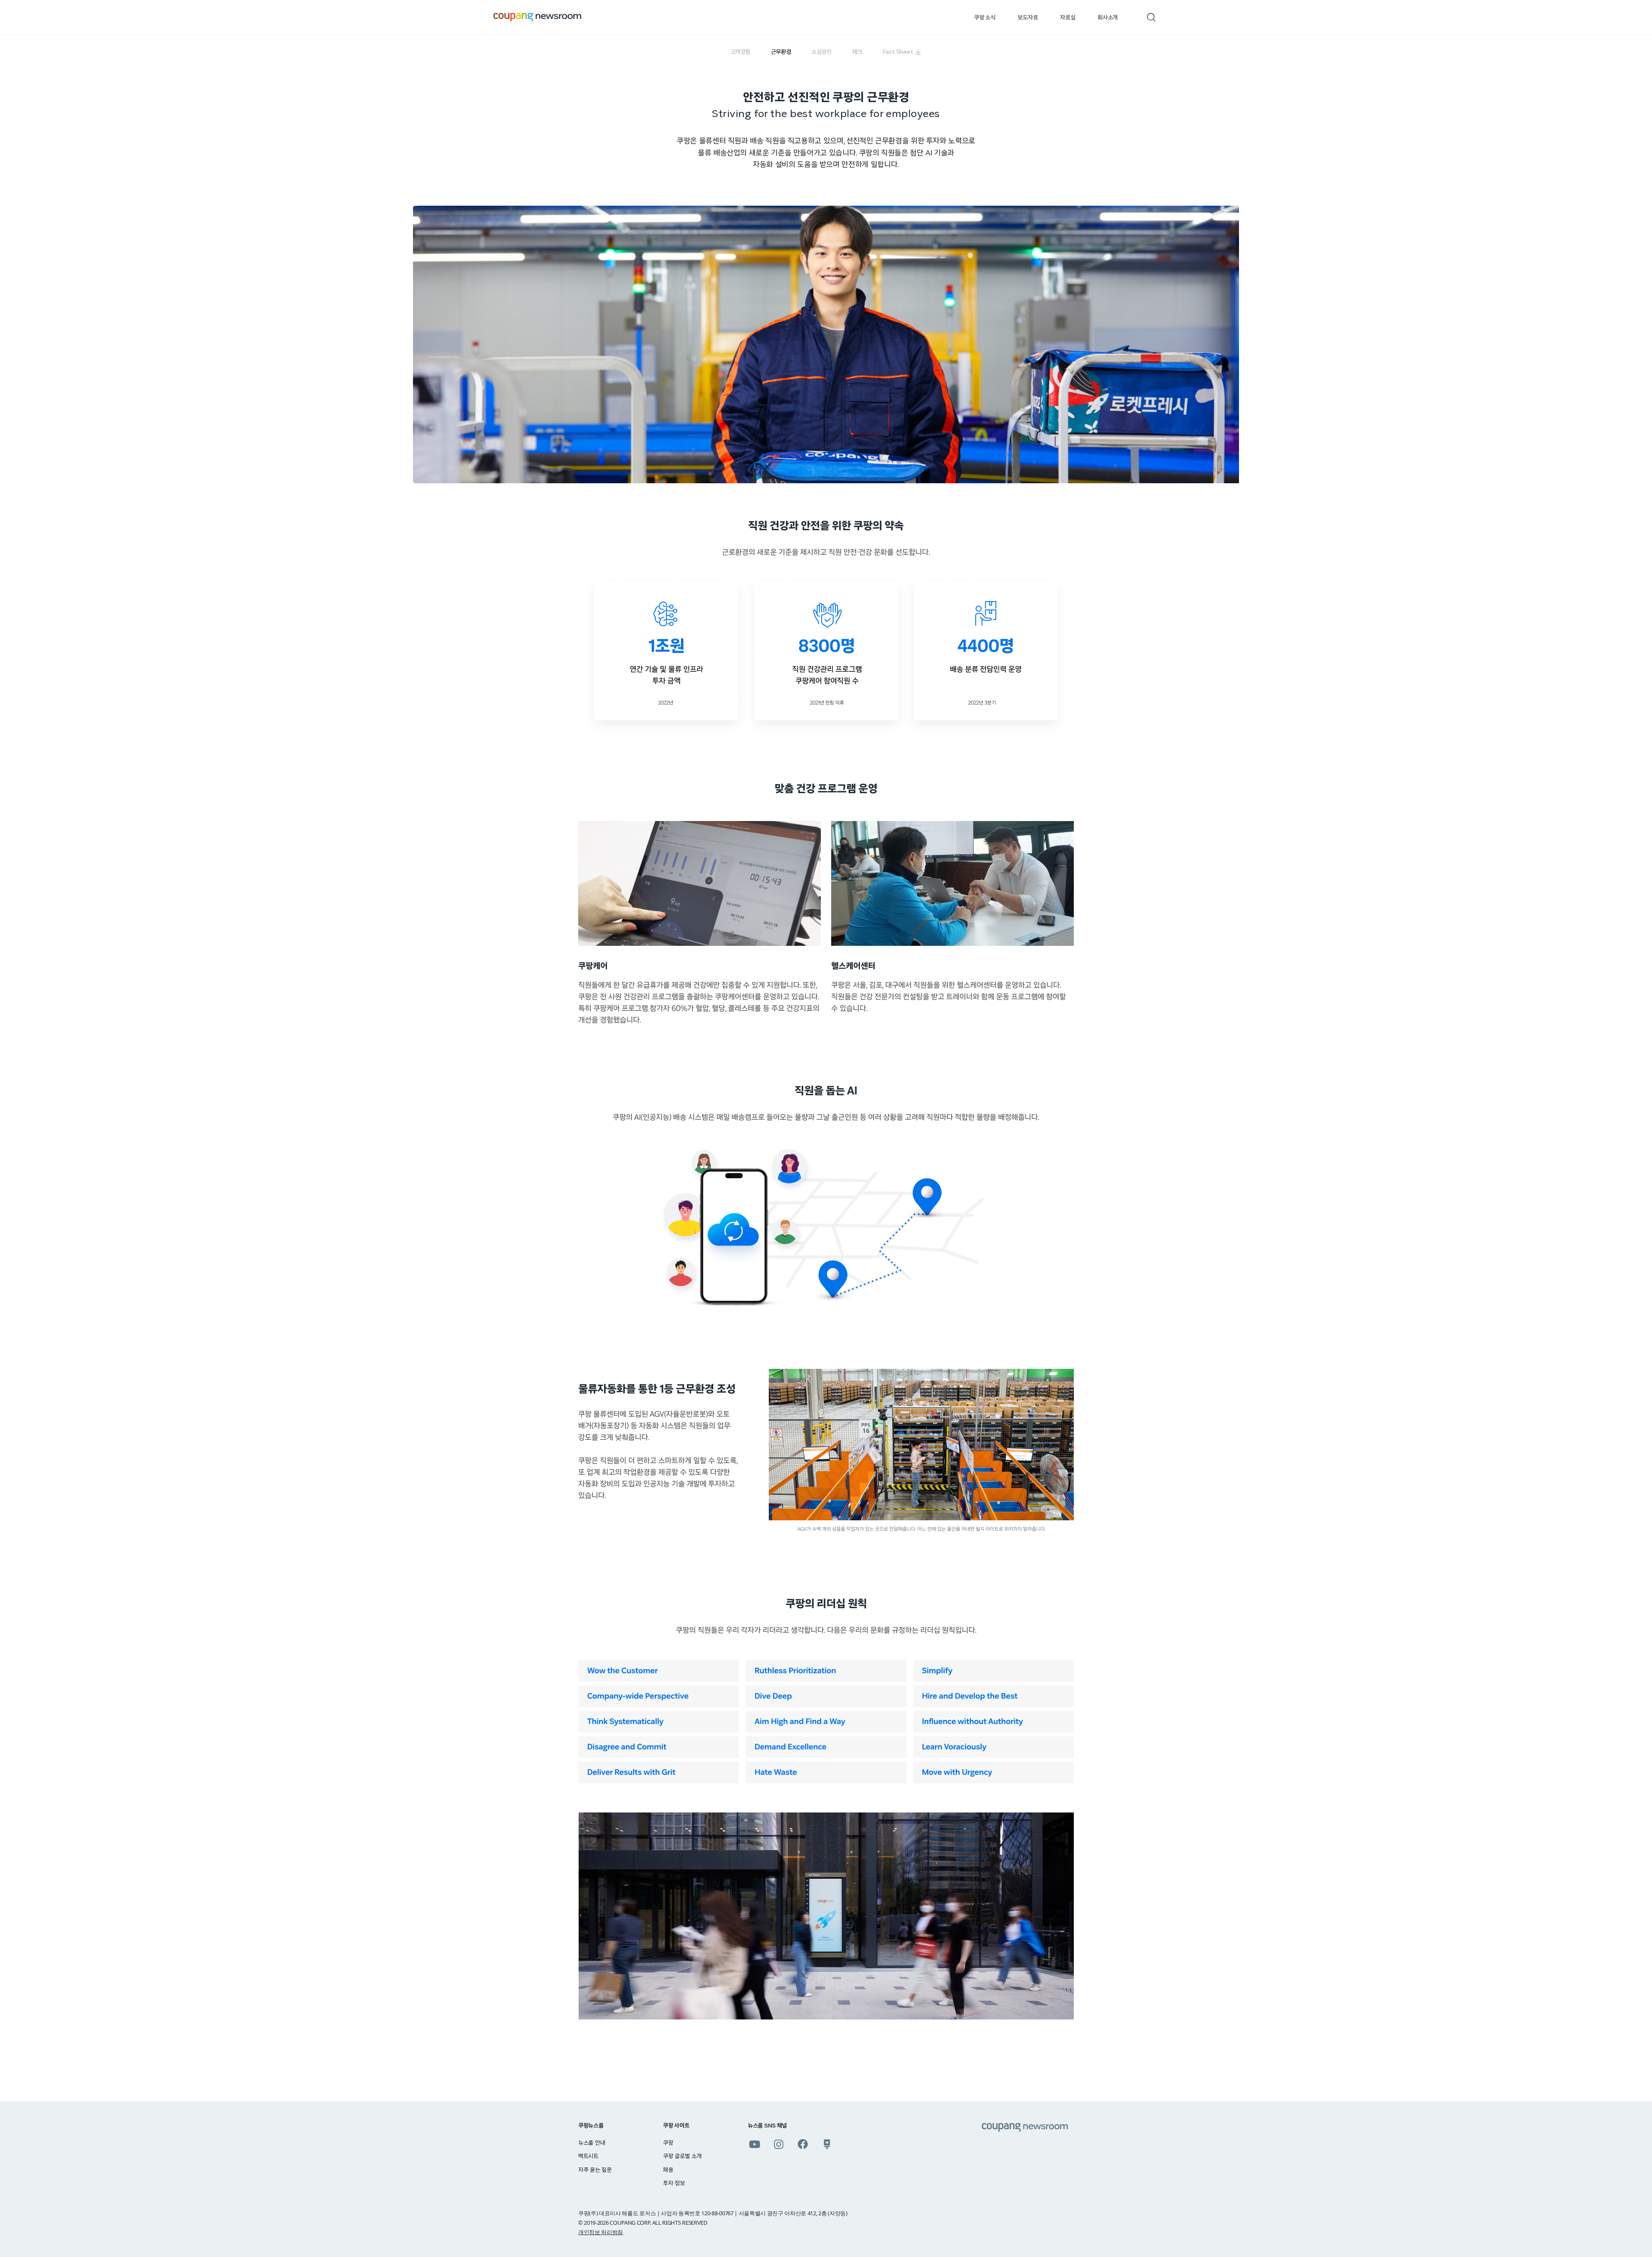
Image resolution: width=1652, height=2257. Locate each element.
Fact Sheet (898, 52)
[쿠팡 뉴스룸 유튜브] (755, 2144)
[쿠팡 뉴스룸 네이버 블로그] (827, 2144)
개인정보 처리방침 (601, 2232)
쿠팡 (668, 2143)
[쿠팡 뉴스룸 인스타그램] (779, 2144)
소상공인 (821, 52)
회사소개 (1108, 18)
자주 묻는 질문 (595, 2170)
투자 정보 (674, 2183)
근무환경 (781, 52)
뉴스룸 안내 (592, 2143)
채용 (668, 2170)
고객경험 (740, 52)
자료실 (1068, 18)
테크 (857, 52)
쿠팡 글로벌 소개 (682, 2156)
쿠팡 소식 (985, 18)
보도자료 (1028, 18)
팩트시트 (588, 2156)
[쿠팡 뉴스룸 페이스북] (803, 2144)
